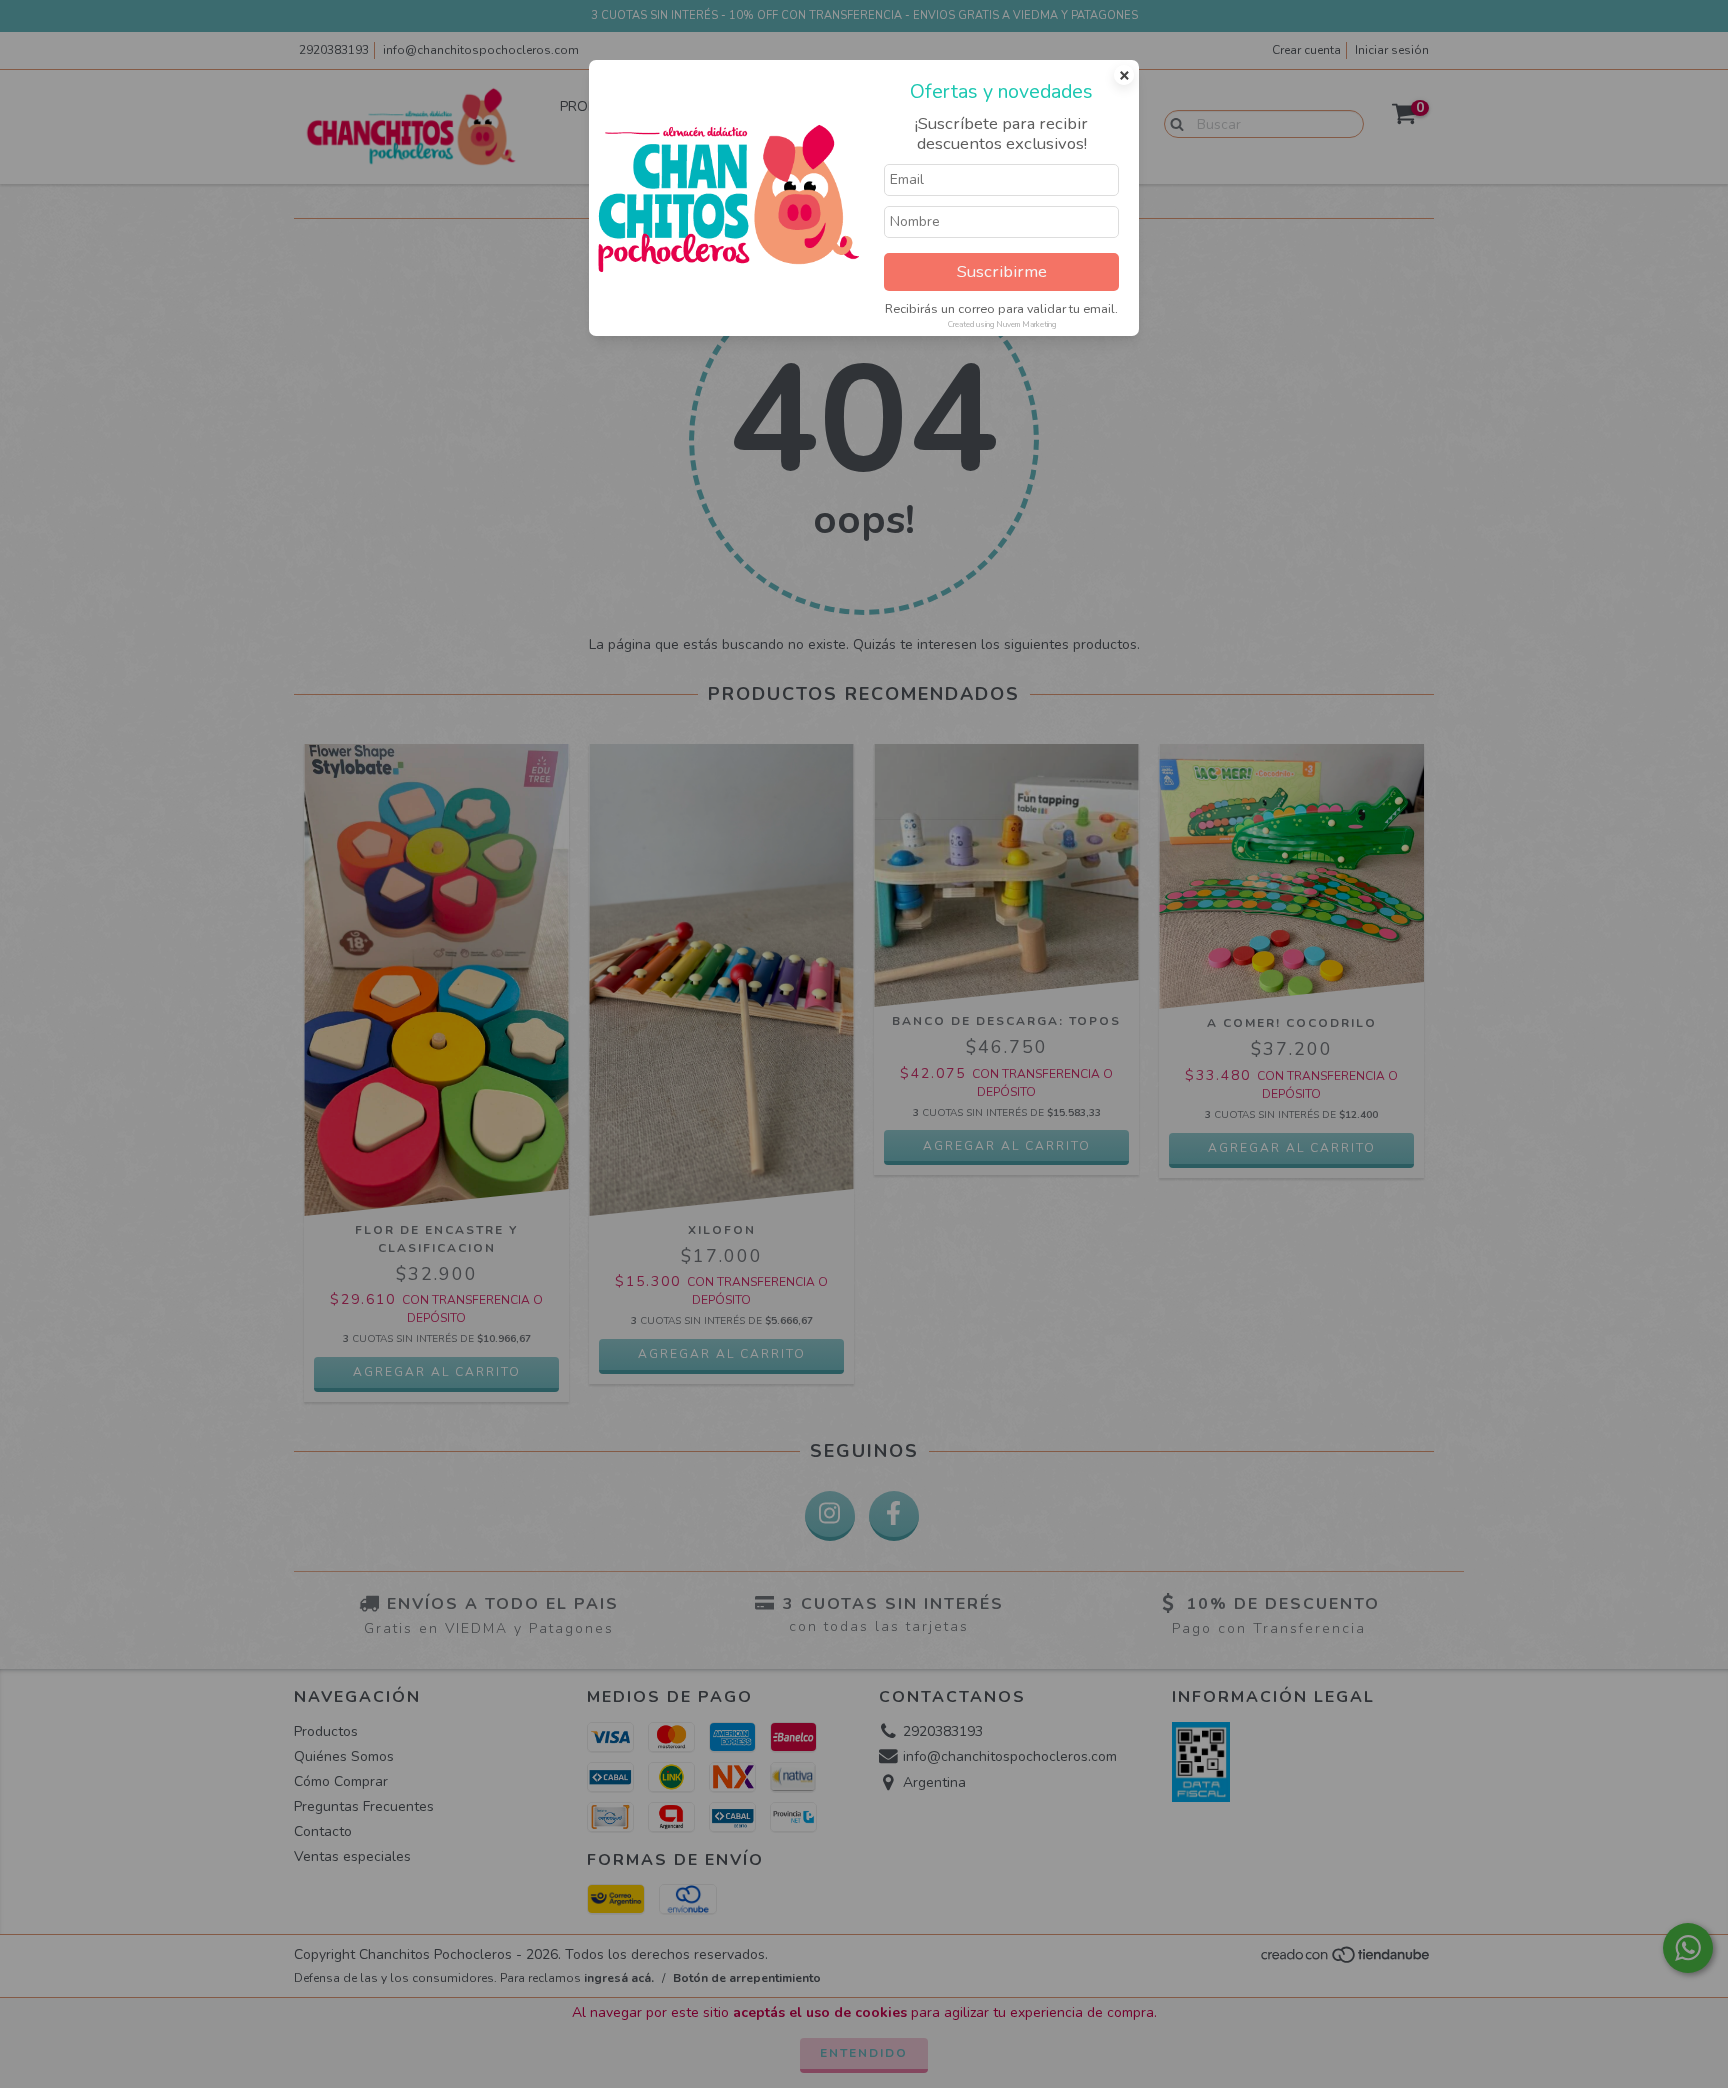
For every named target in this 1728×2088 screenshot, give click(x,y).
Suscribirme (1002, 271)
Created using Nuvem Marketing (1002, 324)
